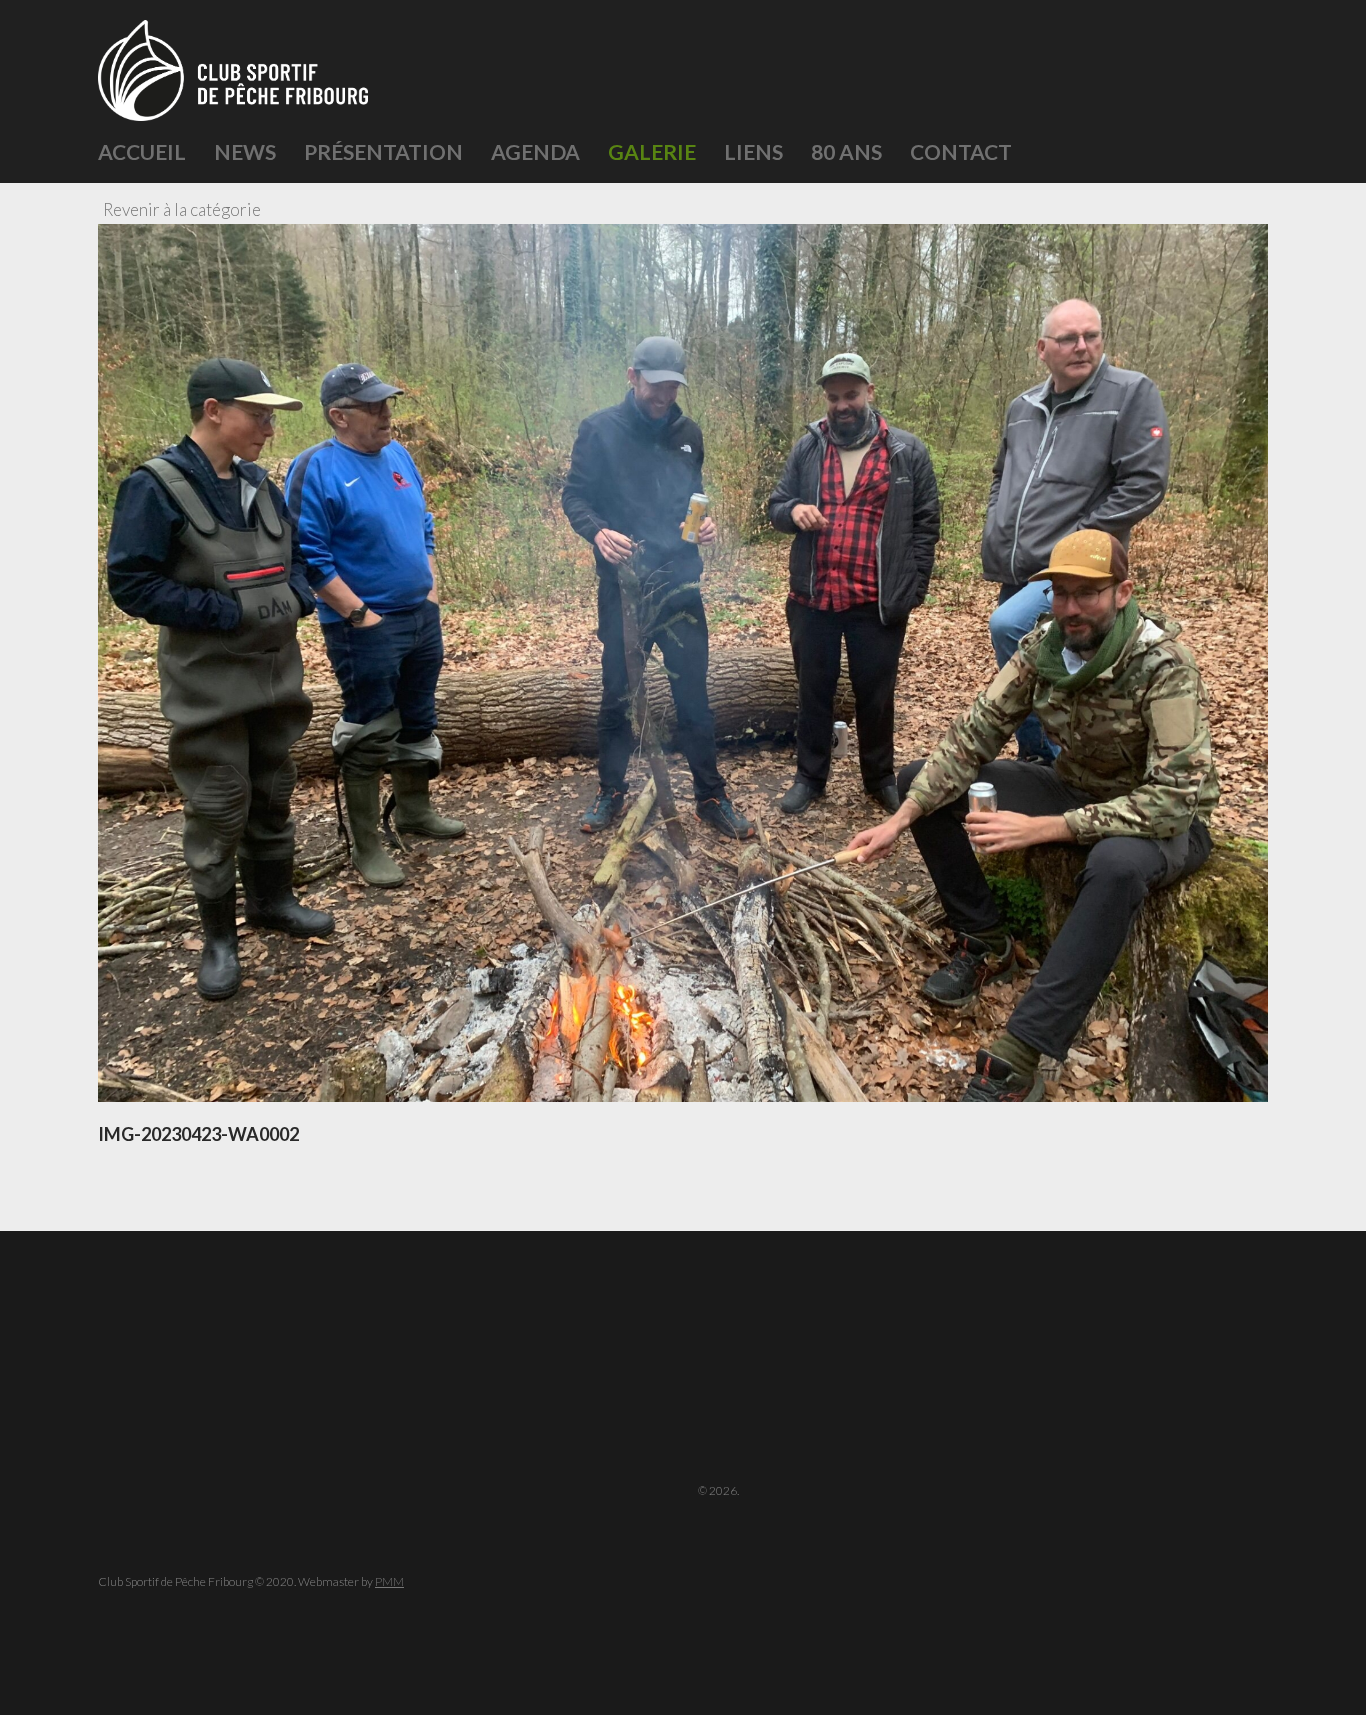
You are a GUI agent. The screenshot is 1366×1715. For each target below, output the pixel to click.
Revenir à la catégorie (182, 209)
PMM (389, 1581)
